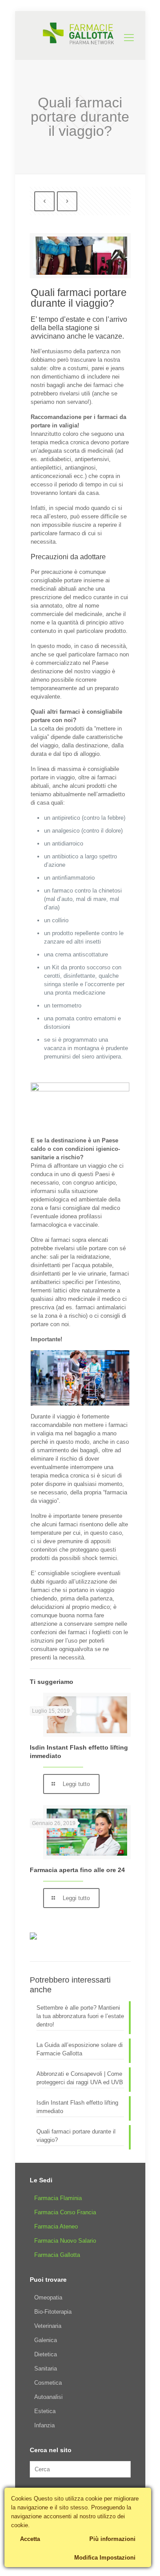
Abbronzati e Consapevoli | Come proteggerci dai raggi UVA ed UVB (80, 2078)
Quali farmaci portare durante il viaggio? (76, 2136)
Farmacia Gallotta (57, 2255)
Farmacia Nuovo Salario (65, 2241)
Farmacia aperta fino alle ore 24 (77, 1870)
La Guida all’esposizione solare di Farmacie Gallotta (80, 2049)
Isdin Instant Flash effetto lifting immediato (77, 2107)
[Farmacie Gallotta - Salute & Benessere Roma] (80, 33)
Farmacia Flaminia (58, 2198)
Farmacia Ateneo (56, 2226)
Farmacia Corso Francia (65, 2212)
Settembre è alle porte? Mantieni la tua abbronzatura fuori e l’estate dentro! (80, 2016)
